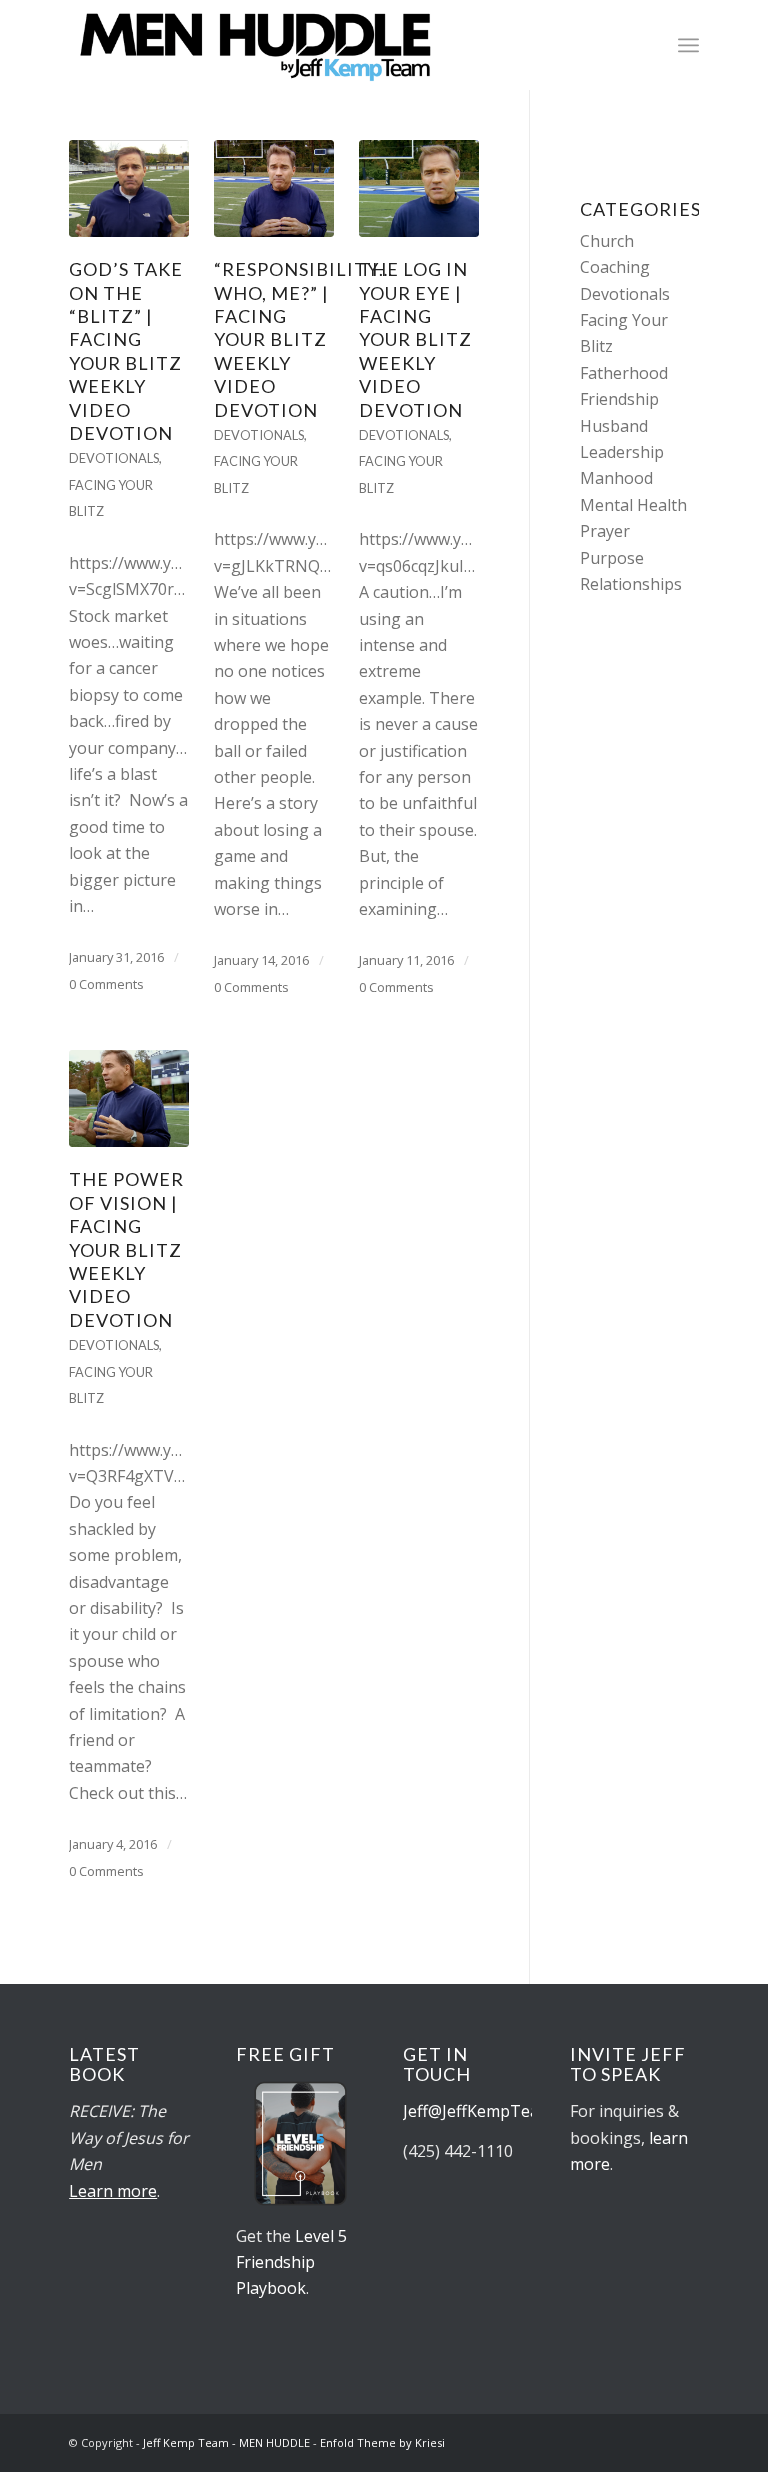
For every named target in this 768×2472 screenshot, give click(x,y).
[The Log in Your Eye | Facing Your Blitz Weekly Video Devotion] (419, 188)
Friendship (619, 399)
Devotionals (114, 458)
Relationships (631, 584)
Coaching (615, 267)
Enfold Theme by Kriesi (382, 2442)
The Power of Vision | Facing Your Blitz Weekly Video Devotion (126, 1249)
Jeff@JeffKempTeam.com (497, 2111)
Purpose (612, 558)
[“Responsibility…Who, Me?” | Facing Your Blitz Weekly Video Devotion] (274, 188)
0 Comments (106, 984)
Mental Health (633, 505)
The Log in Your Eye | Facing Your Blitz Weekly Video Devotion (415, 339)
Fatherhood (624, 373)
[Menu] (688, 45)
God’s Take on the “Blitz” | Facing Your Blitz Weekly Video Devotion (126, 351)
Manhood (616, 478)
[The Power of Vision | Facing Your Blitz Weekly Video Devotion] (129, 1098)
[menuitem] (688, 45)
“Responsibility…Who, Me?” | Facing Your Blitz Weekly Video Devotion (303, 339)
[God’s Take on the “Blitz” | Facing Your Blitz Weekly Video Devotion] (129, 188)
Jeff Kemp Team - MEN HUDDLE (226, 2442)
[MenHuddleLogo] (256, 45)
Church (607, 241)
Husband (614, 426)
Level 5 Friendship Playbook (291, 2262)
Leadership (622, 452)
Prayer (605, 531)
